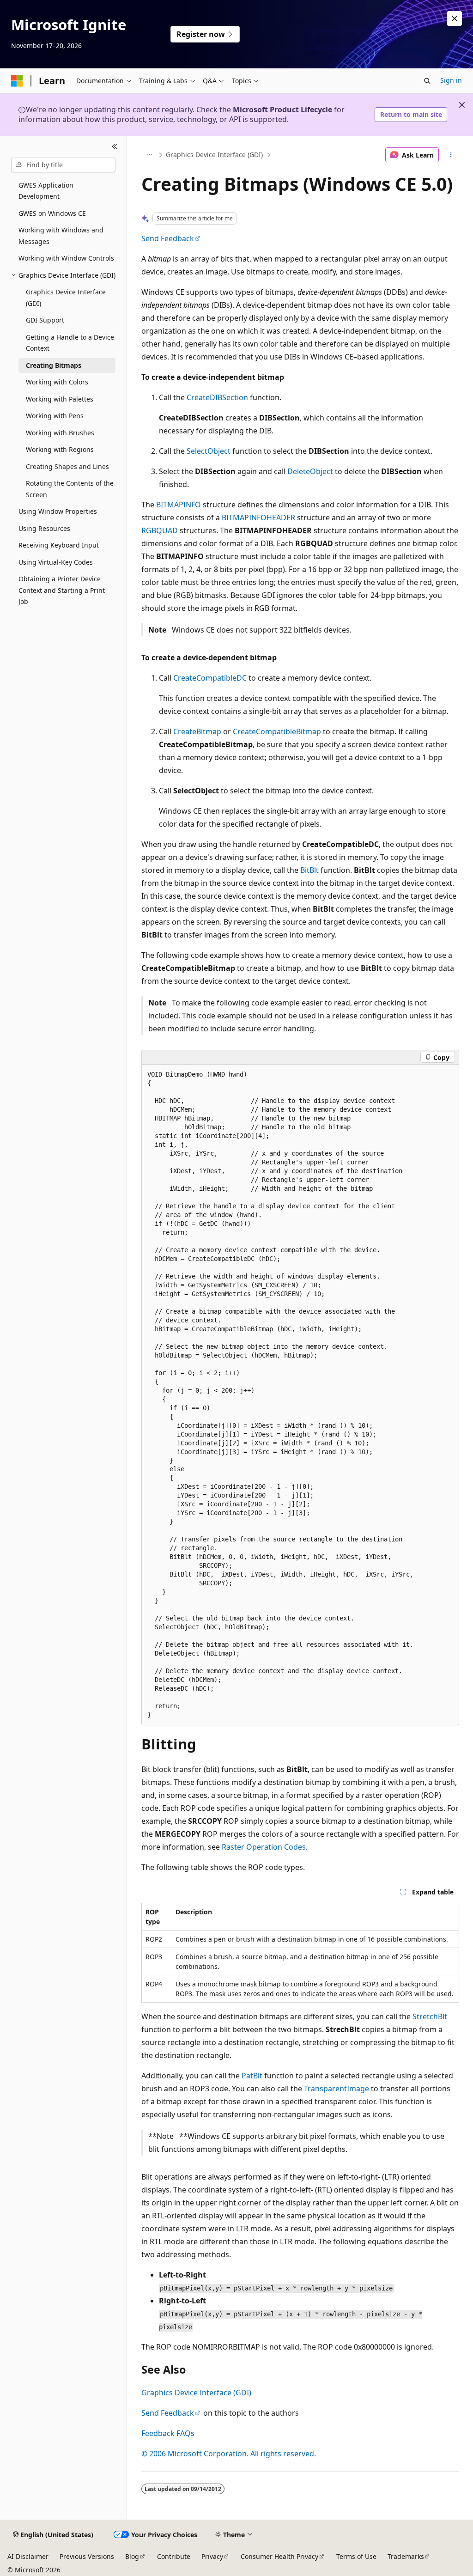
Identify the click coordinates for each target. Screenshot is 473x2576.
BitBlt (309, 870)
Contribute (174, 2556)
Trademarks (406, 2556)
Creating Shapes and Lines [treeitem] (67, 466)
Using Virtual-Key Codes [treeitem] (56, 562)
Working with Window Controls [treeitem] (66, 258)
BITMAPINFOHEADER (258, 518)
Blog (132, 2556)
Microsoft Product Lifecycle (282, 110)
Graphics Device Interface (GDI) (214, 155)
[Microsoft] (17, 81)
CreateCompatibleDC (210, 678)
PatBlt (252, 2076)
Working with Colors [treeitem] (57, 382)
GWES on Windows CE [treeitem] (52, 213)
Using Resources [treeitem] (44, 528)
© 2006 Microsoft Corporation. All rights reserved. (229, 2454)
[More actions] (451, 155)
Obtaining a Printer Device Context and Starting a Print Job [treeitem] (62, 590)
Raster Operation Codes (264, 1847)
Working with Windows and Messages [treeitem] (61, 236)
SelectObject (209, 451)
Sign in (451, 80)
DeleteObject (310, 471)
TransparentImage (337, 2089)
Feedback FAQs (168, 2433)
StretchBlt (430, 2016)
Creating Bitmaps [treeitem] (54, 365)
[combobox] (63, 165)
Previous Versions (87, 2556)
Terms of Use (356, 2556)
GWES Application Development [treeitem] (46, 191)
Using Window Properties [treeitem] (58, 511)
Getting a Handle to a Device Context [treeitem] (70, 343)
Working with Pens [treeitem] (55, 416)
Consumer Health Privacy (279, 2556)
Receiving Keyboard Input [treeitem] (59, 545)
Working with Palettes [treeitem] (60, 399)
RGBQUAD (160, 530)
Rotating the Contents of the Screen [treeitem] (70, 489)
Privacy (212, 2556)
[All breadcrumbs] (149, 155)
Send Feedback (168, 238)
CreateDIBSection (217, 397)
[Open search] (427, 81)
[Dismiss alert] (455, 18)
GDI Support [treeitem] (45, 320)
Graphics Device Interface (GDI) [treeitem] (66, 298)
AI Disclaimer (28, 2556)
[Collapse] (115, 147)
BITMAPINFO (179, 505)
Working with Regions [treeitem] (60, 449)
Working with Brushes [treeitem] (60, 433)
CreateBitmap (197, 731)
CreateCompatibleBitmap (277, 731)
